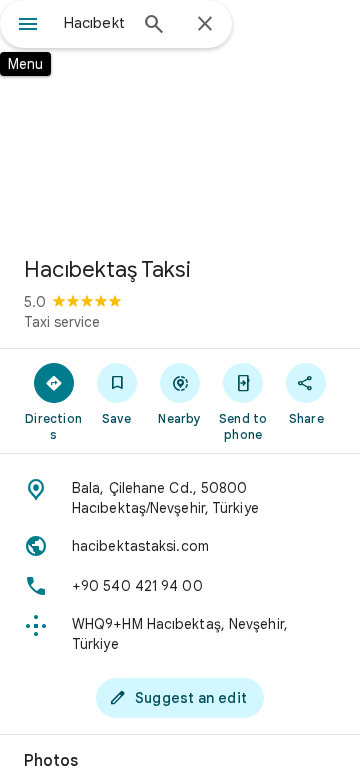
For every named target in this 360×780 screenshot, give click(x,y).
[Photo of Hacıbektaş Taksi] (180, 120)
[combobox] (95, 23)
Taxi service (62, 322)
